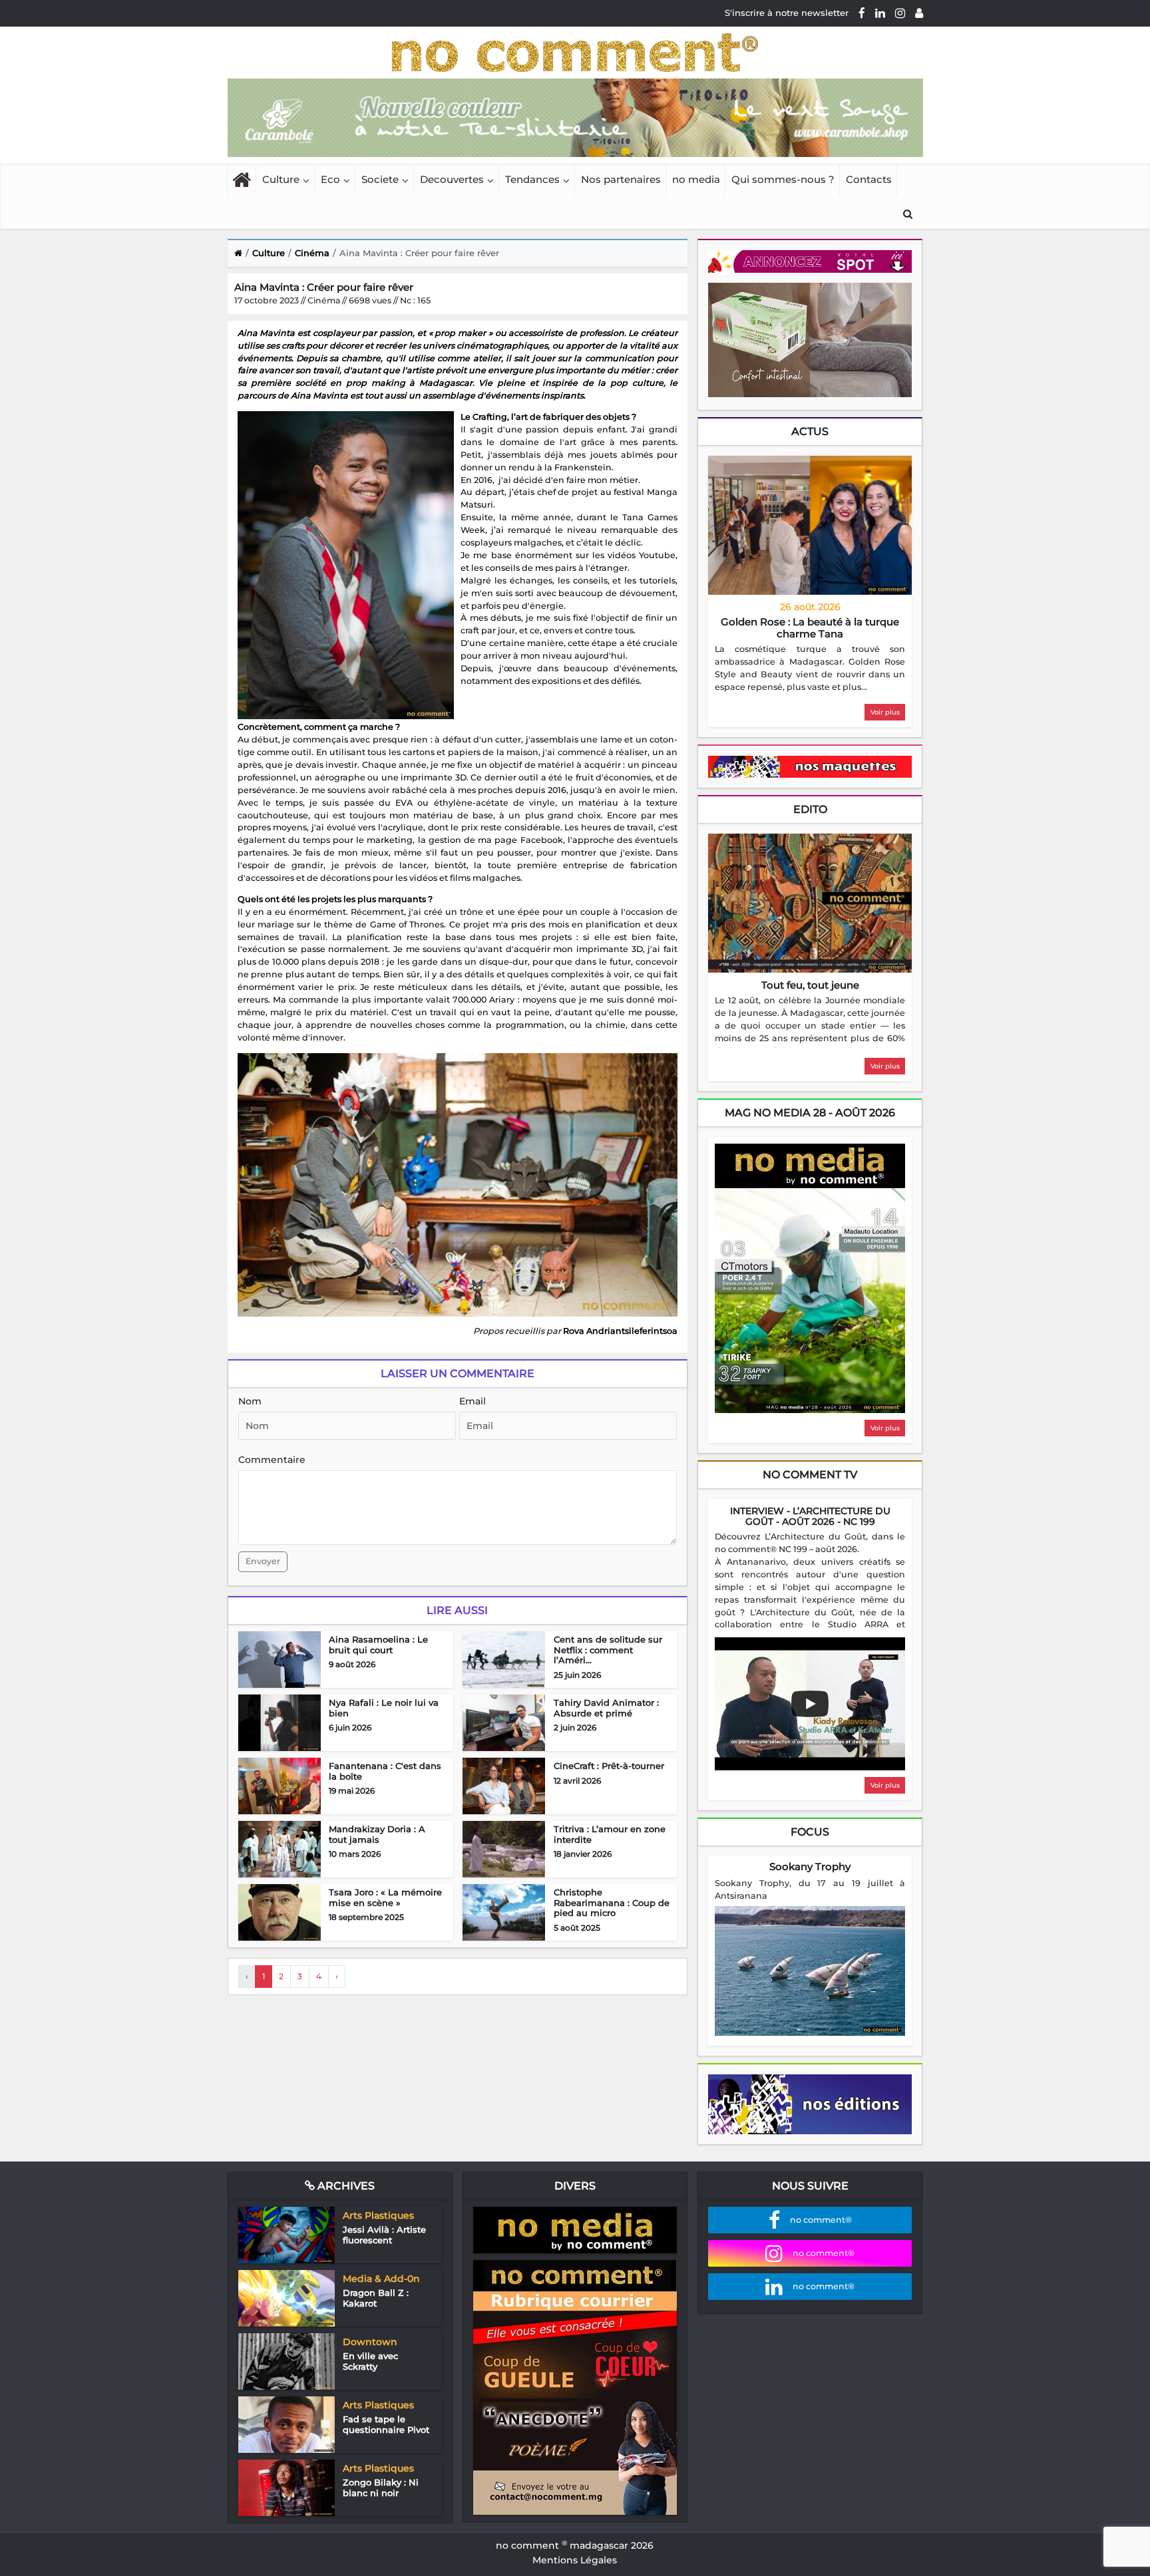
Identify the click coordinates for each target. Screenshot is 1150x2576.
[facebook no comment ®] (862, 13)
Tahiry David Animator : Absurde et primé (606, 1708)
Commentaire (272, 1460)
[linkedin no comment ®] (880, 13)
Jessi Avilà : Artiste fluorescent (384, 2235)
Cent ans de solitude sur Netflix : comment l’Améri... (608, 1650)
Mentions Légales (575, 2560)
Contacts (869, 179)
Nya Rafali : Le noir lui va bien (384, 1708)
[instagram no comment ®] (900, 13)
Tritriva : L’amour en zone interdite (610, 1834)
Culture (281, 179)
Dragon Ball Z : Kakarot (376, 2298)
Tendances (532, 179)
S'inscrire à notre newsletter (787, 13)
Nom (250, 1401)
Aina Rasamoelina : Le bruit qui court (378, 1645)
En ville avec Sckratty (370, 2361)
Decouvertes (452, 179)
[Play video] (810, 1704)
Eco (330, 179)
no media (696, 179)
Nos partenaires (621, 179)
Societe (380, 179)
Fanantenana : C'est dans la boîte (385, 1771)
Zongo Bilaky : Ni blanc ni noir (381, 2488)
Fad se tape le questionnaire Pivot (386, 2424)
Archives (345, 2186)
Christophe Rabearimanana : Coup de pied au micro (612, 1902)
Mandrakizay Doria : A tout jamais (377, 1834)
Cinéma (312, 253)
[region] (810, 669)
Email (473, 1401)
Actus (810, 431)
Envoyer (263, 1561)
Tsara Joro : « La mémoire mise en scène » (385, 1897)
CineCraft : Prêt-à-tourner (609, 1766)
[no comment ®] (919, 13)
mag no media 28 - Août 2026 (810, 1113)
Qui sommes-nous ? (783, 179)
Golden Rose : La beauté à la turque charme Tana (810, 628)
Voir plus (885, 712)
